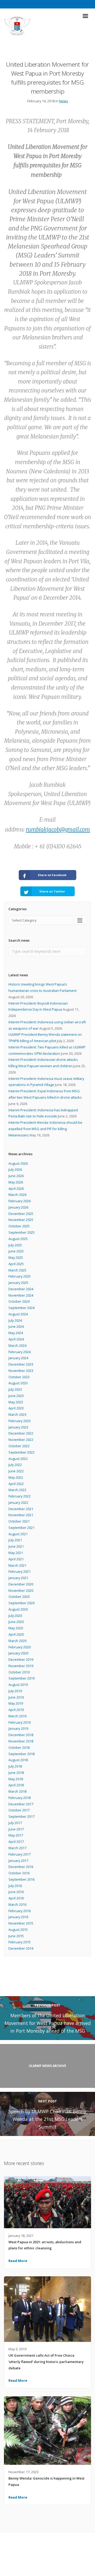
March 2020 (17, 1641)
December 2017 (21, 1804)
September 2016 (22, 1879)
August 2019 (18, 1685)
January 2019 (18, 1728)
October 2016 (19, 1873)
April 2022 (16, 1484)
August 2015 (18, 1930)
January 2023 (18, 1427)
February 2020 (20, 1647)
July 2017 (15, 1823)
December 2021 (21, 1509)
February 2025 (20, 1276)
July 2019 (15, 1691)
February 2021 (20, 1571)
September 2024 (22, 1308)
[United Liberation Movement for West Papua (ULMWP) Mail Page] (53, 2560)
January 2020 (18, 1653)
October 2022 (19, 1446)
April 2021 (16, 1559)
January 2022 (18, 1502)
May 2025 (16, 1257)
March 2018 (17, 1791)
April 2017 (16, 1842)
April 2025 (16, 1264)
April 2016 (16, 1898)
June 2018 (16, 1773)
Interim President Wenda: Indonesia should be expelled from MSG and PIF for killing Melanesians (45, 1129)
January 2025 (18, 1283)
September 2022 (22, 1452)
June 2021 (16, 1546)
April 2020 (16, 1634)
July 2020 (15, 1616)
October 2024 (19, 1301)
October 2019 (19, 1672)
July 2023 (15, 1389)
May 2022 (16, 1477)
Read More (18, 2261)
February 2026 (20, 1201)
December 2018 (21, 1735)
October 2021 (19, 1521)
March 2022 (17, 1490)
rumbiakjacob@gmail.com (58, 830)
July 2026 (15, 1169)
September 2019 (22, 1678)
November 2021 (21, 1515)
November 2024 (21, 1295)
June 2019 (16, 1697)
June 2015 (16, 1936)
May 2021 (16, 1553)
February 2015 (20, 1942)
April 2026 (16, 1188)
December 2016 (21, 1867)
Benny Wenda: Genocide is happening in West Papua (46, 2481)
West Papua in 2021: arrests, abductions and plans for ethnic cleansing (45, 2245)
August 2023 (18, 1383)
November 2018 (21, 1741)
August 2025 (18, 1239)
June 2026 (16, 1176)
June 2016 (16, 1892)
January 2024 (18, 1358)
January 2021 (18, 1578)
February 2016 (20, 1911)
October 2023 (19, 1377)
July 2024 (15, 1320)
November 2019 (21, 1666)
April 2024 (16, 1339)
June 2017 (16, 1829)
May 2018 (16, 1779)
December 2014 (21, 1948)
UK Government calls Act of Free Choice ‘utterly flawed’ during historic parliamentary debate (46, 2362)
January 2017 (18, 1861)
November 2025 (21, 1220)
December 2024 (21, 1289)
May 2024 (16, 1333)
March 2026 (17, 1195)
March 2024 (17, 1345)
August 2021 (18, 1534)
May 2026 (16, 1182)
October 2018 (19, 1747)
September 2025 (22, 1232)
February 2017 (20, 1854)
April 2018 (16, 1785)
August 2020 (18, 1609)
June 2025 (16, 1251)
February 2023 (20, 1421)
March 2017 (17, 1848)
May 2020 (16, 1628)
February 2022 (20, 1496)
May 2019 (16, 1703)
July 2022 (15, 1465)
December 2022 (21, 1433)
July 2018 (15, 1766)
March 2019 (17, 1716)
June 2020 (16, 1622)
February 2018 (20, 1798)
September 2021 (22, 1528)
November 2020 (21, 1590)
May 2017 (16, 1835)
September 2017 (22, 1816)
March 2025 (17, 1270)
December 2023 (21, 1364)
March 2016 (17, 1904)
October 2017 (19, 1810)
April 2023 (16, 1408)
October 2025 (19, 1226)
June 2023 (16, 1396)
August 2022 (18, 1459)
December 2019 (21, 1659)
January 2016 (18, 1917)
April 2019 (16, 1710)
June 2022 (16, 1471)
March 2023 (17, 1414)
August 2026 (18, 1163)
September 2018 (22, 1754)
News (64, 101)
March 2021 (17, 1565)
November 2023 (21, 1371)
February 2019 (20, 1722)
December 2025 (21, 1214)
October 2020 (19, 1597)
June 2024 (16, 1326)
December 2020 (21, 1584)
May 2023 (16, 1402)
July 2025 (15, 1245)
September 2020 (22, 1603)
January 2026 (18, 1207)
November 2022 (21, 1440)
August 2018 (18, 1760)
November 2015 (21, 1923)
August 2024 (18, 1314)
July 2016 (15, 1886)
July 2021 (15, 1540)
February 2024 (20, 1352)
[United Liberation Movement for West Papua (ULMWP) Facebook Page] (42, 2560)
